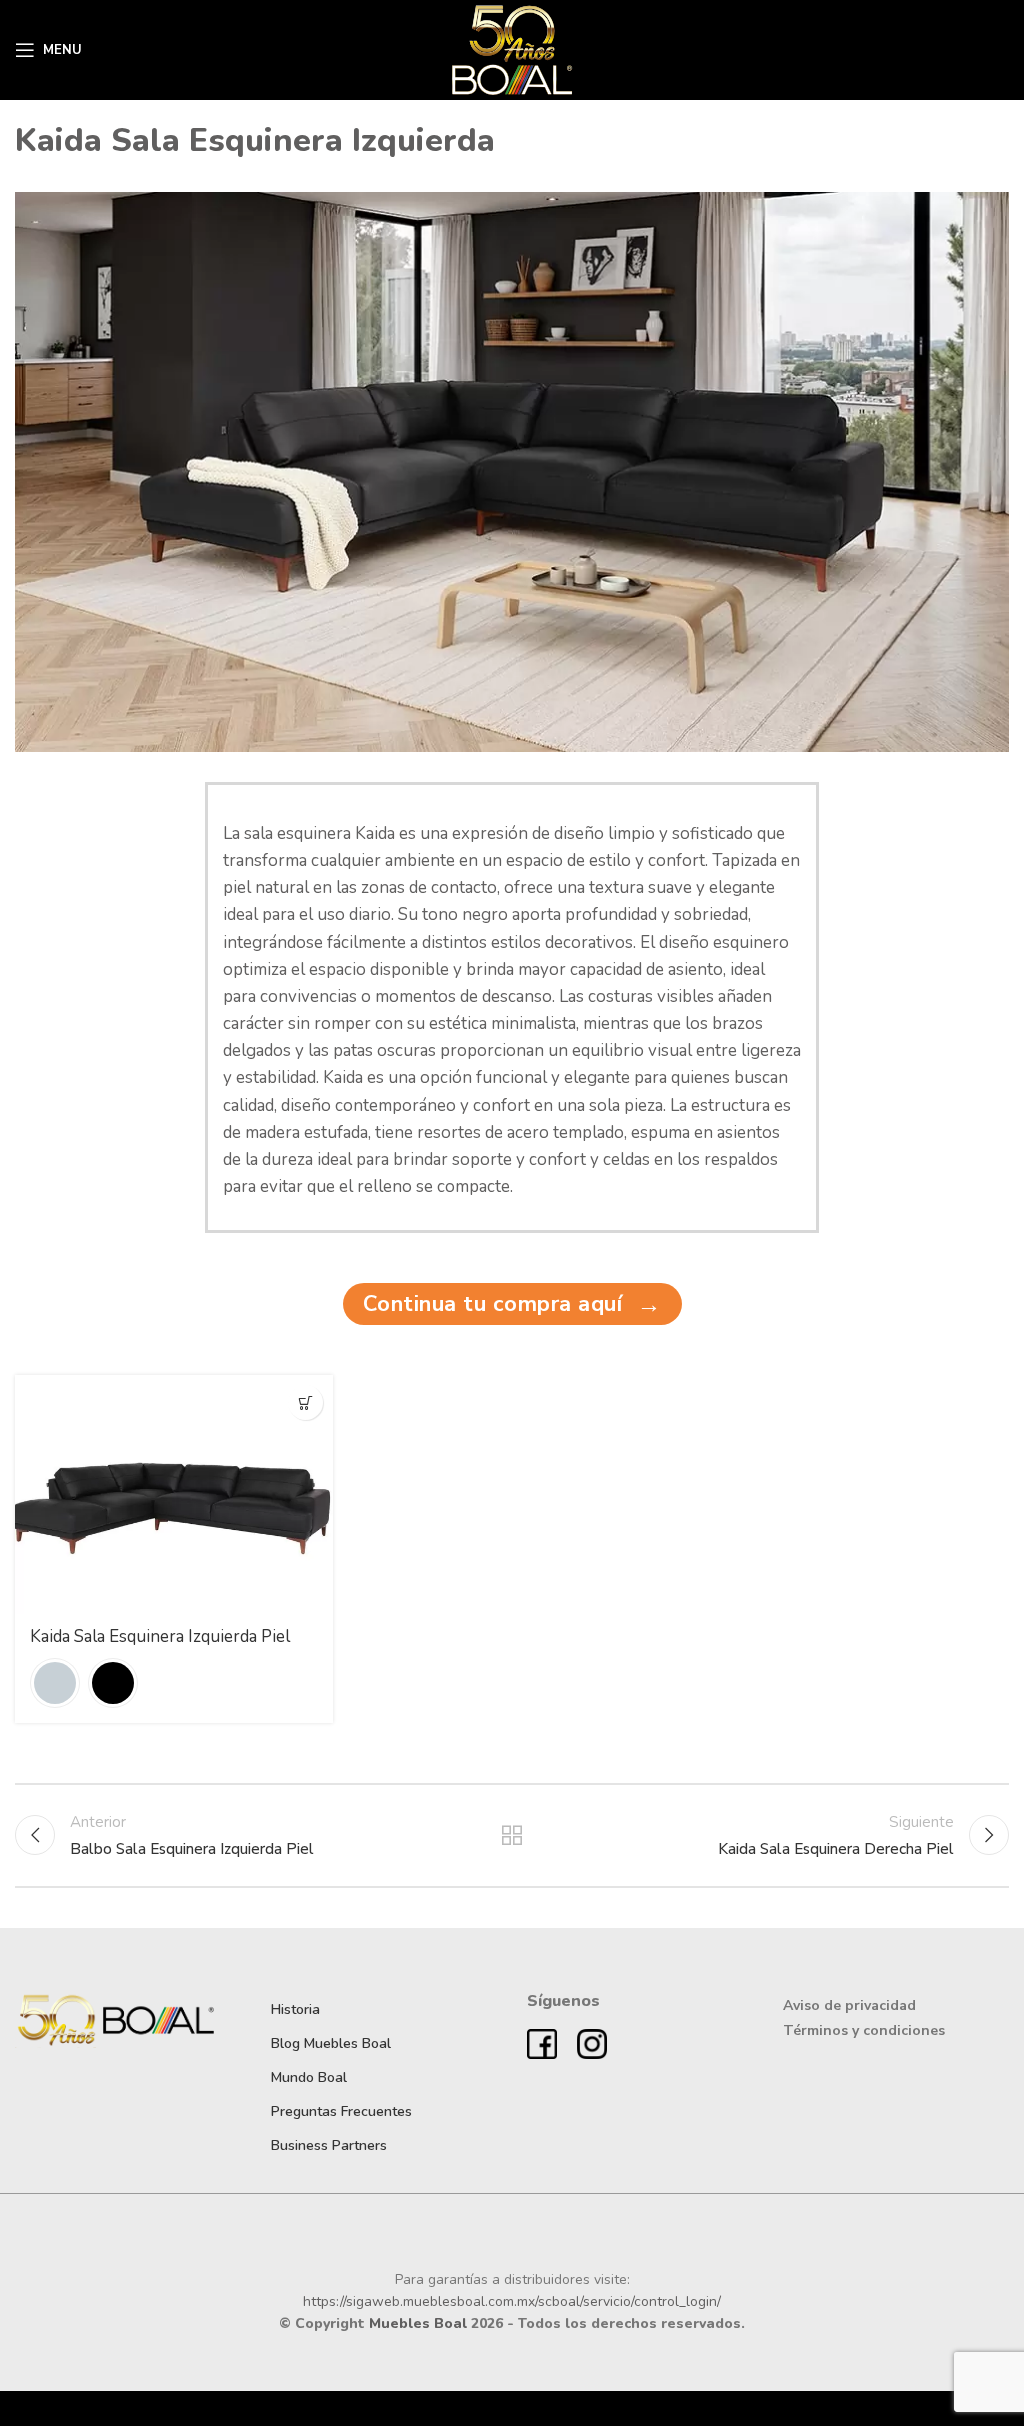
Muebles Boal (418, 2323)
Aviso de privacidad (849, 2005)
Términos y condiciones (864, 2030)
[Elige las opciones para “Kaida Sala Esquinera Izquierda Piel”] (305, 1402)
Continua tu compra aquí (512, 1304)
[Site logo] (512, 49)
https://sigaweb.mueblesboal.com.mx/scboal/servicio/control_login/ (512, 2301)
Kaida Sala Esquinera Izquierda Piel (160, 1636)
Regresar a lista (512, 1835)
